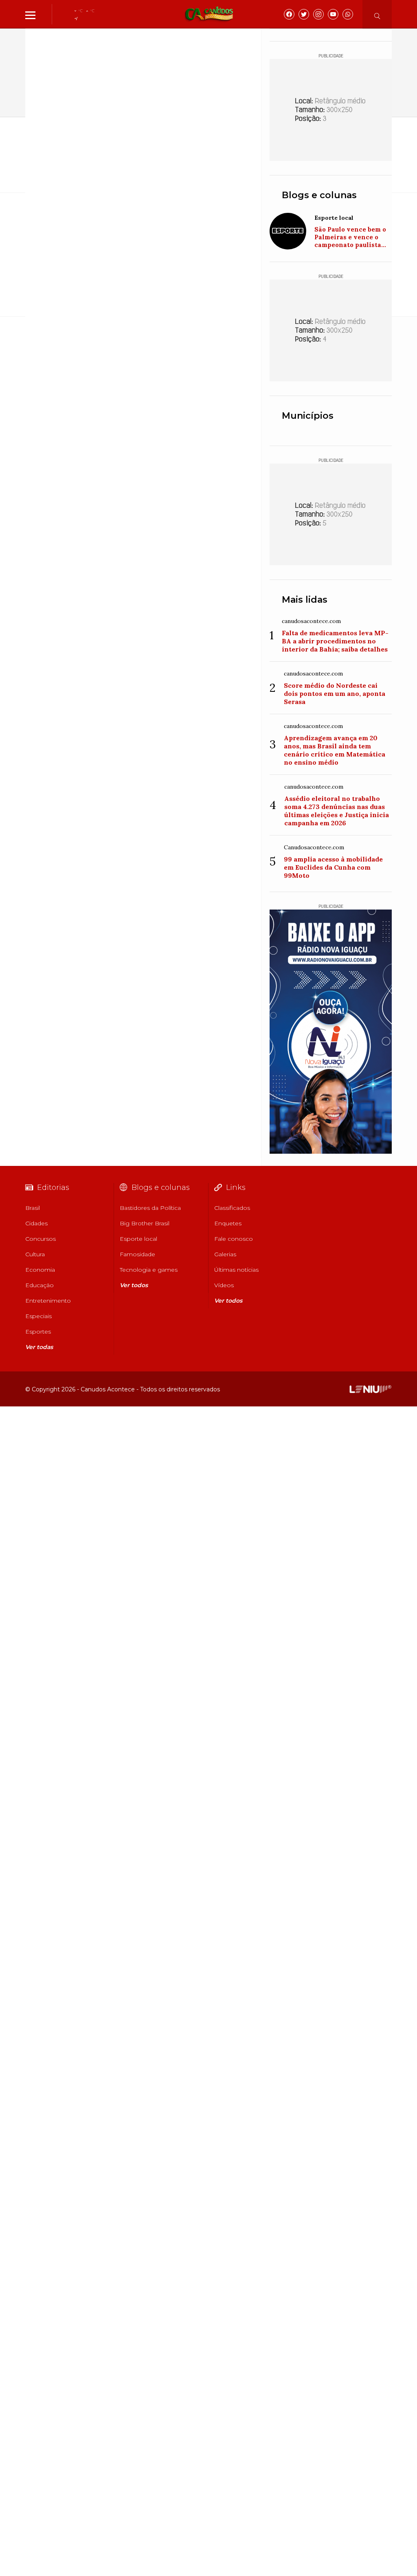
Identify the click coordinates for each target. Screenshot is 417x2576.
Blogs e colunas (319, 195)
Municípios (308, 416)
